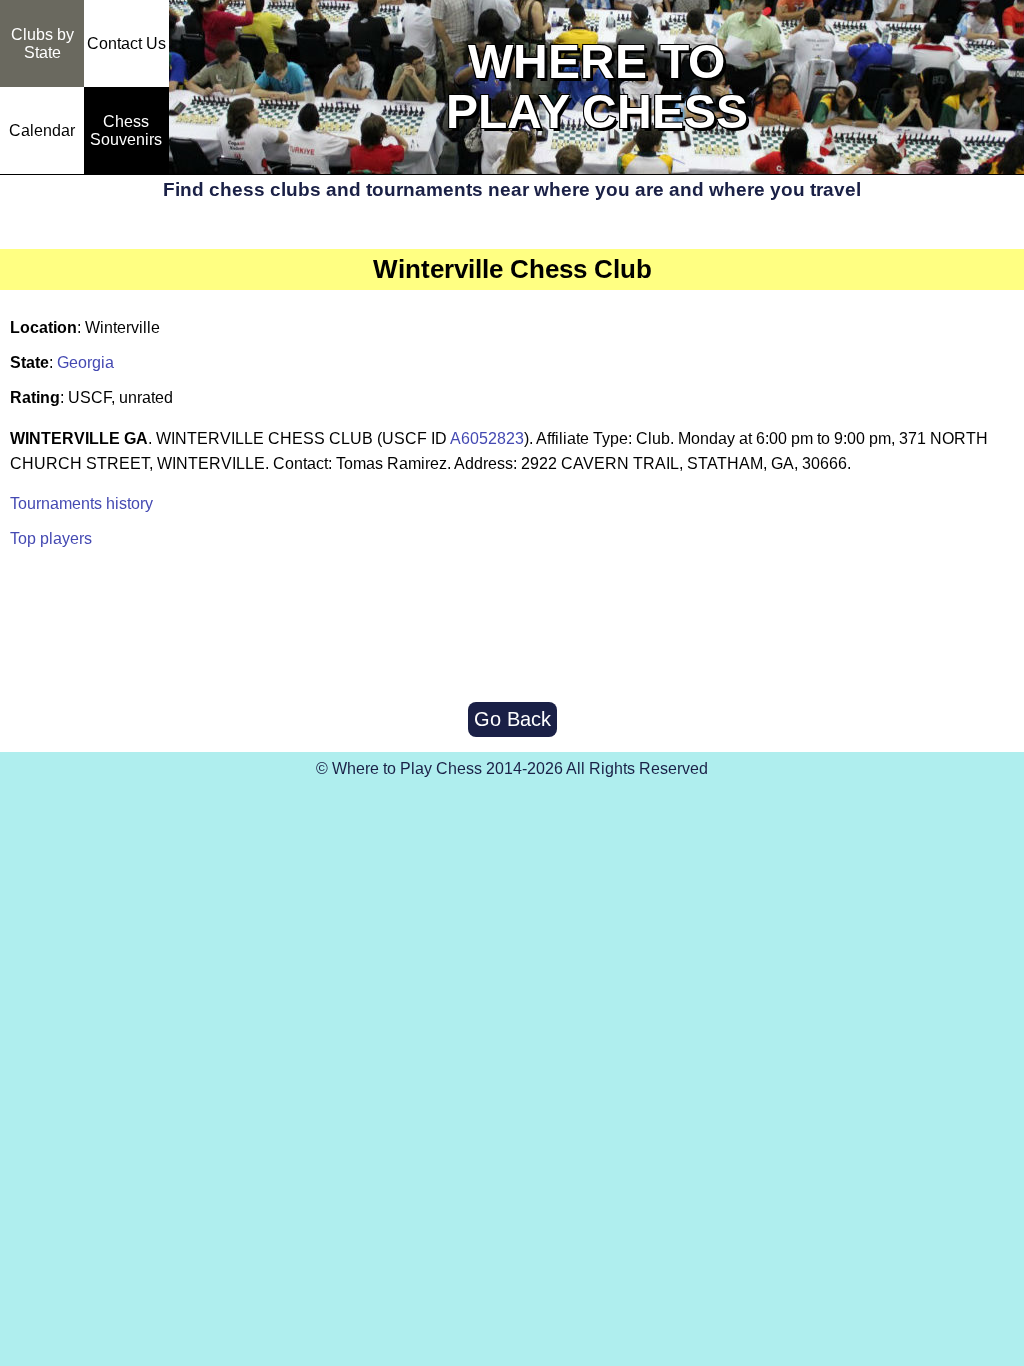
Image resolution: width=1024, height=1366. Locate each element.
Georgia (85, 362)
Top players (51, 538)
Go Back (512, 719)
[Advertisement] (512, 627)
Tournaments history (81, 503)
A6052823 (487, 438)
